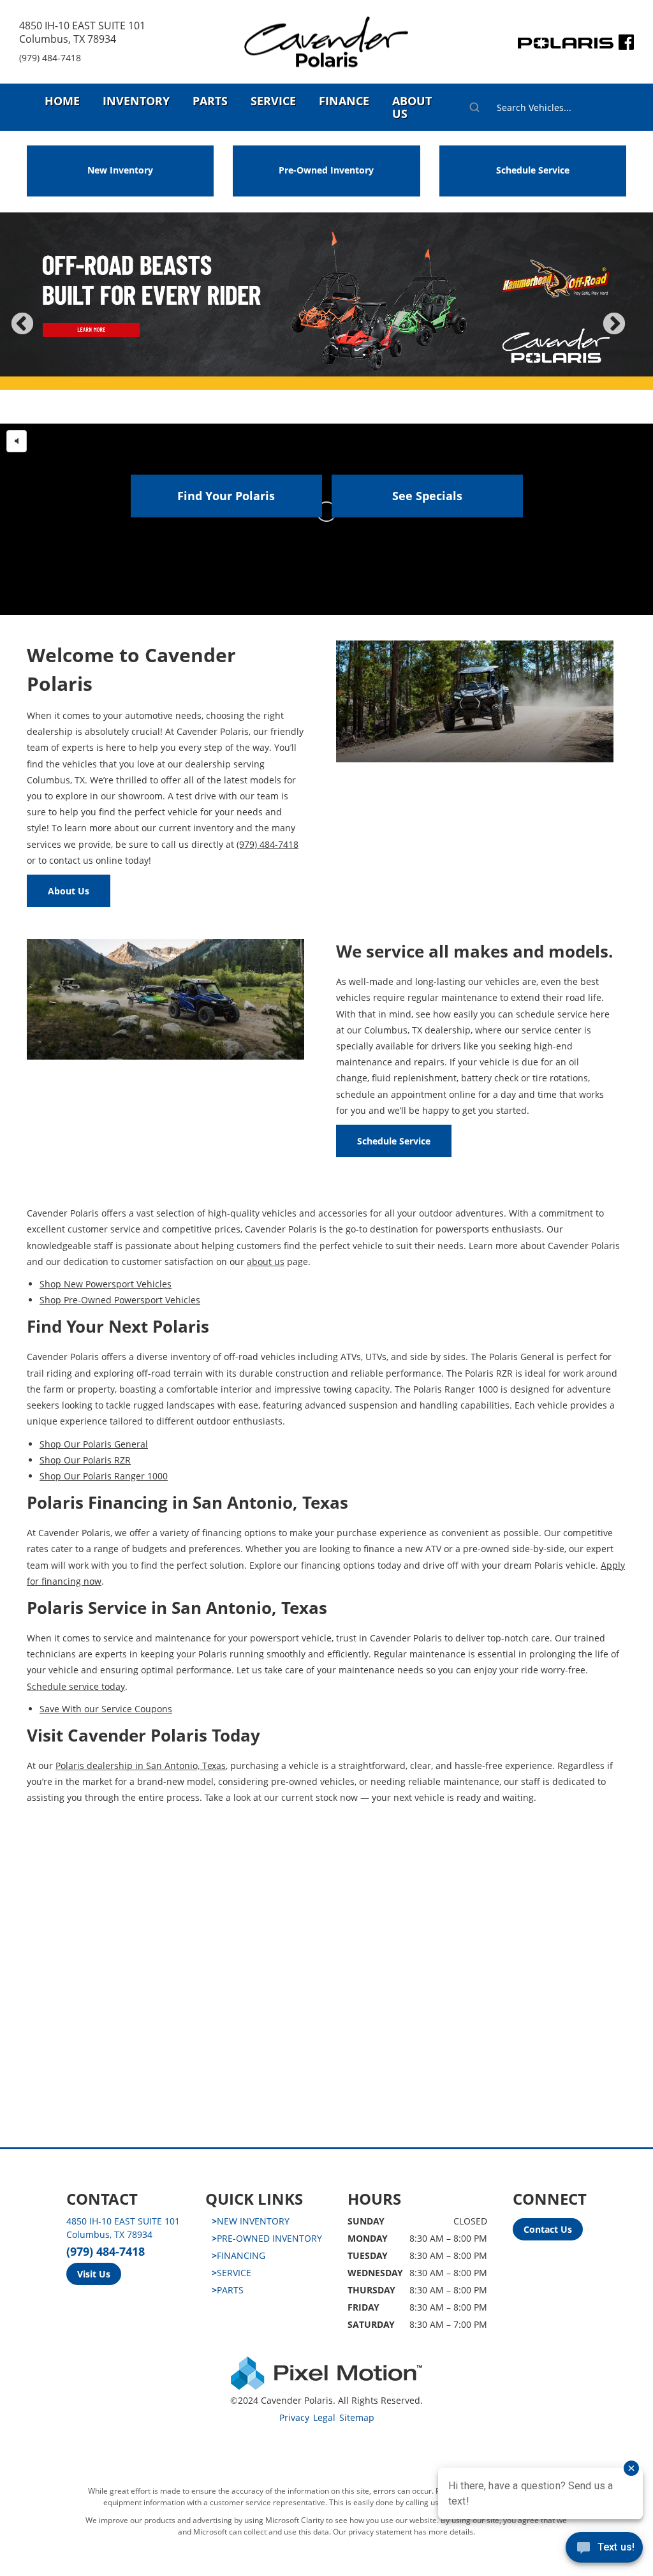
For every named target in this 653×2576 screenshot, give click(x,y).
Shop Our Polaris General (94, 1444)
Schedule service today (76, 1686)
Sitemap (357, 2417)
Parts (210, 101)
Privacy (294, 2417)
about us (266, 1262)
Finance (344, 101)
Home (62, 101)
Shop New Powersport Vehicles (106, 1284)
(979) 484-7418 (50, 58)
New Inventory (120, 170)
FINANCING (238, 2255)
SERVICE (231, 2273)
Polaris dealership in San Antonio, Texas (141, 1765)
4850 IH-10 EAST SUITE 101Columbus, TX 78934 (82, 32)
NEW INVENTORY (251, 2221)
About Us (412, 107)
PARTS (228, 2290)
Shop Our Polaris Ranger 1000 (104, 1476)
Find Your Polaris (226, 496)
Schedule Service (533, 170)
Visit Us (94, 2274)
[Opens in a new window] (626, 45)
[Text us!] (604, 2550)
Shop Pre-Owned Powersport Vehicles (120, 1300)
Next (635, 333)
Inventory (136, 101)
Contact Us (548, 2229)
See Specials (427, 496)
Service (273, 101)
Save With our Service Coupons (106, 1709)
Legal (324, 2417)
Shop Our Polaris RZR (85, 1460)
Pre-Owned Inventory (326, 170)
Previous (50, 333)
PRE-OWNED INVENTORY (267, 2238)
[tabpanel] (326, 318)
